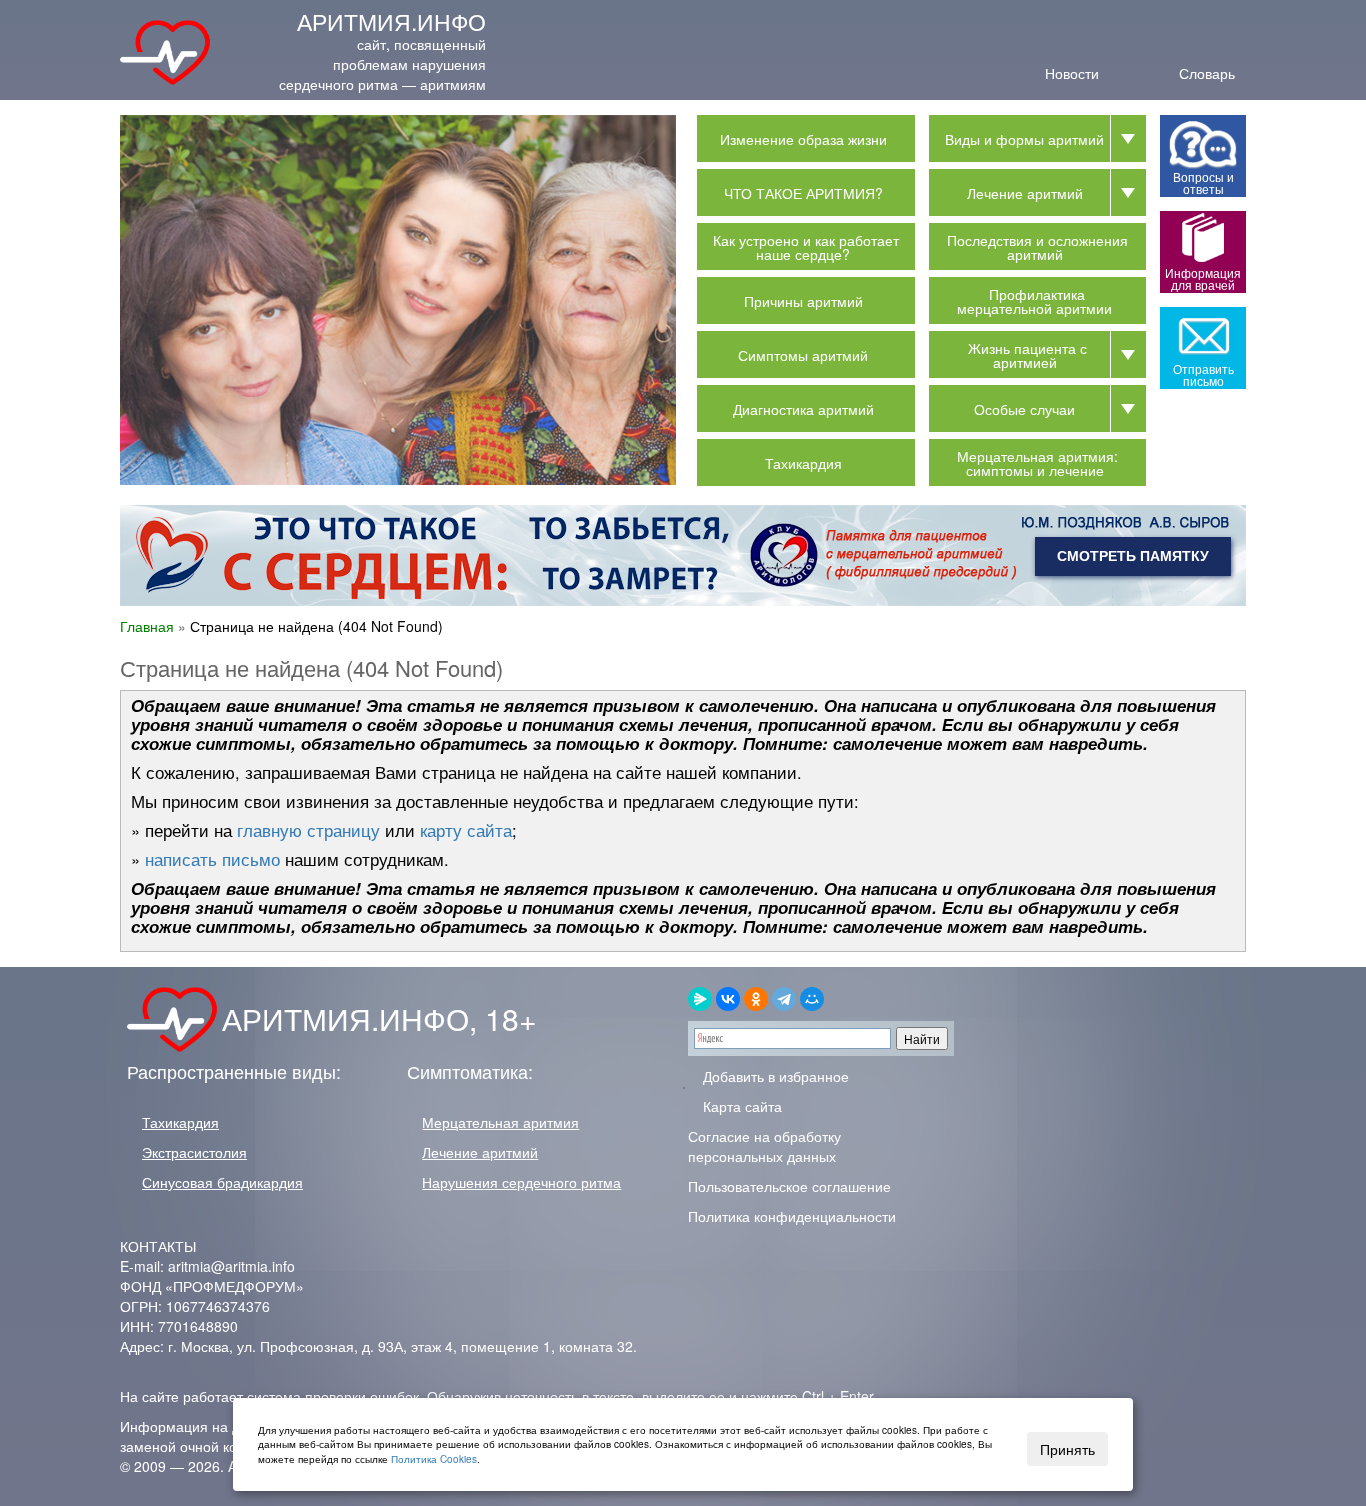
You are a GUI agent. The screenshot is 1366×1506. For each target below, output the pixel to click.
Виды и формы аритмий (1024, 139)
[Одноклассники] (756, 999)
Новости (1072, 71)
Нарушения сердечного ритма (521, 1182)
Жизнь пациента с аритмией (1027, 355)
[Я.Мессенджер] (700, 999)
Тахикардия (803, 463)
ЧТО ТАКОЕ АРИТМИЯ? (803, 193)
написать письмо (212, 859)
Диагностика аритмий (803, 409)
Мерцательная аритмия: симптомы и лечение (1037, 463)
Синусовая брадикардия (222, 1182)
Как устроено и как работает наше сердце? (806, 247)
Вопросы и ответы (1203, 182)
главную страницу (308, 830)
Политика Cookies (434, 1459)
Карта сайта (740, 1106)
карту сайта (466, 830)
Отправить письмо (1203, 374)
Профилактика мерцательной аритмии (1034, 301)
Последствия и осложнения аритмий (1037, 247)
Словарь (1207, 71)
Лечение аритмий (1025, 193)
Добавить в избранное (774, 1076)
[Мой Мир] (812, 999)
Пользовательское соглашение (789, 1186)
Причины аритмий (803, 301)
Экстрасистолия (194, 1152)
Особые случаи (1024, 409)
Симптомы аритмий (803, 355)
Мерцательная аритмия (500, 1122)
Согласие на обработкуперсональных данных (764, 1146)
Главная (147, 626)
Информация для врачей (1203, 278)
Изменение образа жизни (803, 139)
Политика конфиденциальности (792, 1216)
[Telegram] (784, 999)
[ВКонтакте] (728, 999)
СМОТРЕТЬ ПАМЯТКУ (1133, 556)
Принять (1067, 1449)
